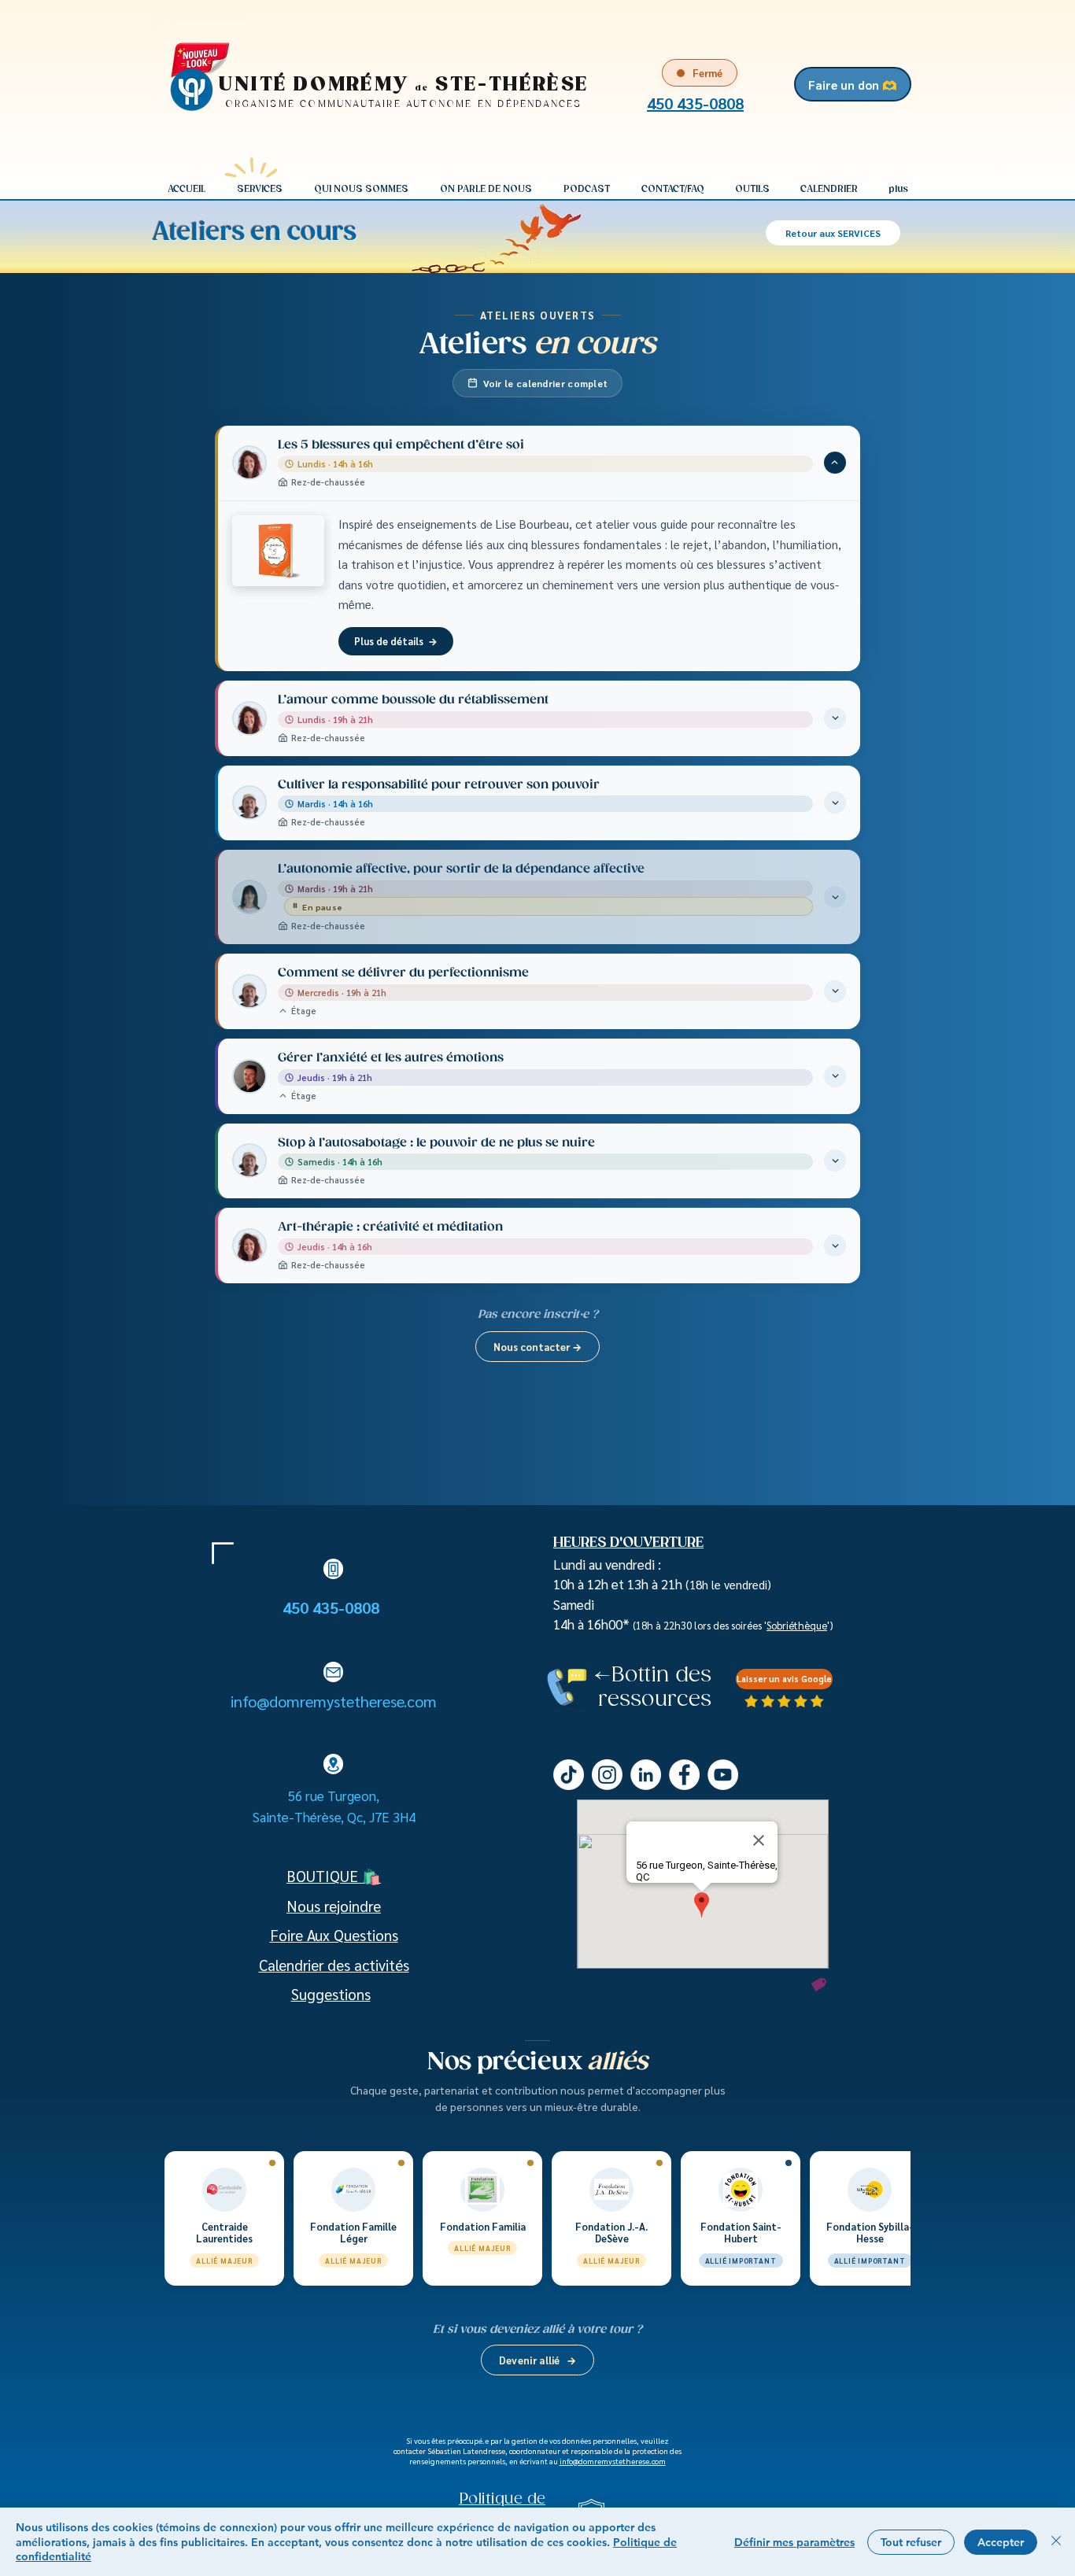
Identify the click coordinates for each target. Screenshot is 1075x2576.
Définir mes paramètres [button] (794, 2542)
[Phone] (333, 1569)
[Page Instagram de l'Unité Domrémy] (607, 1775)
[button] (259, 189)
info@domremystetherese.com (334, 1701)
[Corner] (223, 1553)
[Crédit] (819, 1984)
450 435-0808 (333, 1607)
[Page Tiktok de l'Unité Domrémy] (569, 1775)
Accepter (1001, 2542)
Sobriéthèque (797, 1625)
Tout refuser (911, 2542)
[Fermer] (1056, 2542)
